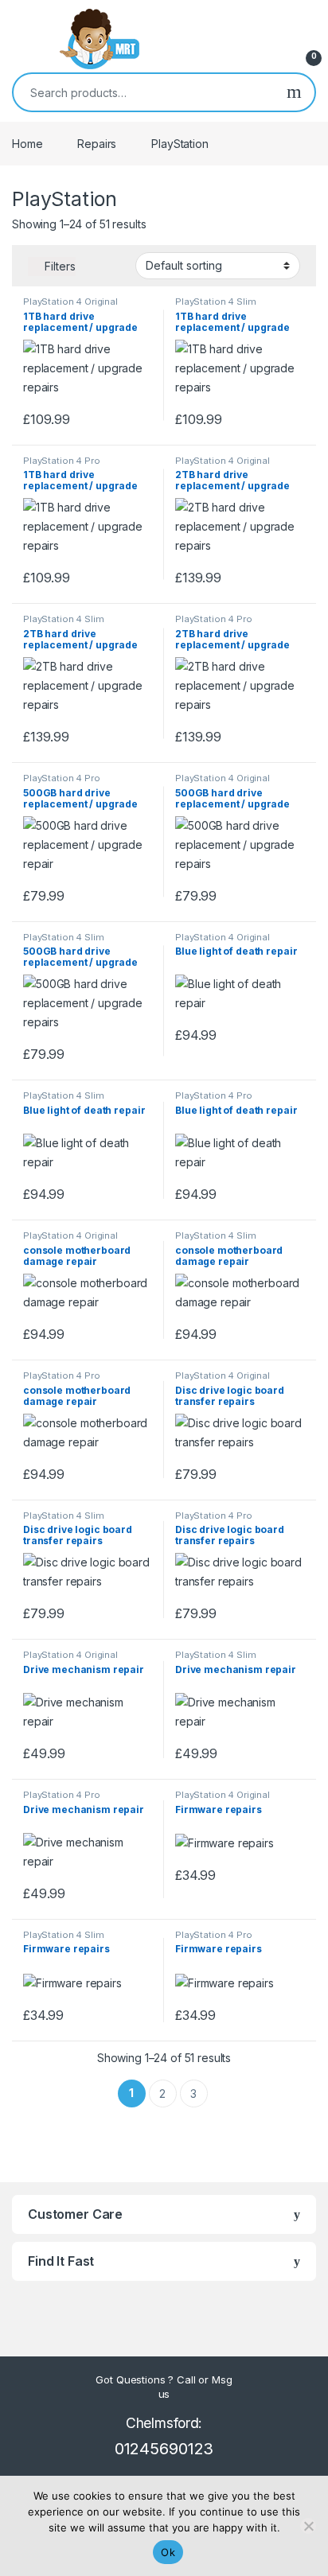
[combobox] (144, 92)
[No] (308, 2526)
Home (27, 144)
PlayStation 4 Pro (62, 461)
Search (294, 92)
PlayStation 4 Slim (215, 302)
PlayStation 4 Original (70, 302)
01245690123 (164, 2449)
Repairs (97, 144)
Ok (168, 2552)
